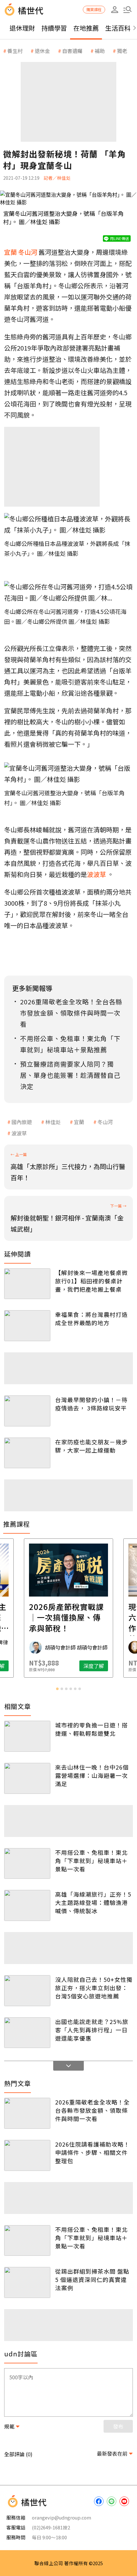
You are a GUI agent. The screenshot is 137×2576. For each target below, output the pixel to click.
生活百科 (118, 28)
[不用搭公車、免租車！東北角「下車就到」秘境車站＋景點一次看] (27, 1864)
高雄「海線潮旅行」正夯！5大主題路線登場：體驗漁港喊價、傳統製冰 (93, 1902)
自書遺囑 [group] (72, 51)
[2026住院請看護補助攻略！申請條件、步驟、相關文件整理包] (27, 2155)
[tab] (57, 1689)
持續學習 (54, 28)
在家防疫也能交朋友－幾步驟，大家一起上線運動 (91, 1446)
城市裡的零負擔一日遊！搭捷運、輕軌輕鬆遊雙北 (91, 1729)
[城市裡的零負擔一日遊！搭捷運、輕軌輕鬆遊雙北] (27, 1736)
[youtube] (124, 2501)
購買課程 (94, 9)
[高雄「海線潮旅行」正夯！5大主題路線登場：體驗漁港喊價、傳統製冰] (27, 1905)
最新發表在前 (112, 2453)
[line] (112, 2501)
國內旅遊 (22, 1122)
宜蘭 (79, 1122)
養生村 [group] (15, 51)
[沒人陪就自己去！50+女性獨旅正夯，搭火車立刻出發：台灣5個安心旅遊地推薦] (27, 1991)
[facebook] (99, 2501)
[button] (127, 10)
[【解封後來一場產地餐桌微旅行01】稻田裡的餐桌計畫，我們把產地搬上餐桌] (27, 1284)
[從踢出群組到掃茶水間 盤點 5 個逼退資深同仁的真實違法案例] (27, 2282)
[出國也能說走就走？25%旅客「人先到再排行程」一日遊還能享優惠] (27, 2033)
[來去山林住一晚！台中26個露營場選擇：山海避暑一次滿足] (27, 1778)
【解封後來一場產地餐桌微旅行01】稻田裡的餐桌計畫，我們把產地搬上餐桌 (91, 1281)
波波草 (19, 1133)
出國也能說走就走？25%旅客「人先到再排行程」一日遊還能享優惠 (92, 2030)
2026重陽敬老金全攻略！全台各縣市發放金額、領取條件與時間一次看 (92, 2110)
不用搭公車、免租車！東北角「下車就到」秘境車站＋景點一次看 (91, 1861)
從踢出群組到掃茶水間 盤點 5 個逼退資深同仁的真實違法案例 (92, 2279)
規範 (9, 2426)
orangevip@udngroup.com (61, 2517)
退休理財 (22, 28)
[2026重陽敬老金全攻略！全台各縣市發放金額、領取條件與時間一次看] (27, 2113)
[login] (115, 10)
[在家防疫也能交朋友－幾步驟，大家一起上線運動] (27, 1453)
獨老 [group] (122, 51)
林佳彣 (53, 1122)
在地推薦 (86, 28)
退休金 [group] (42, 51)
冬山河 (105, 1122)
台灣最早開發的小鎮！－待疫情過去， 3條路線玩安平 (91, 1404)
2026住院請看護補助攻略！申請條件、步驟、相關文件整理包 (92, 2152)
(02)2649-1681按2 (51, 2527)
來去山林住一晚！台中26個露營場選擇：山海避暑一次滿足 (92, 1775)
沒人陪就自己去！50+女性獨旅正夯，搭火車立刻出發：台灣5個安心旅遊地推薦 (94, 1988)
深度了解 (94, 1666)
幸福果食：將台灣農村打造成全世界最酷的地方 (91, 1318)
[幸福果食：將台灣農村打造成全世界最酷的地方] (27, 1326)
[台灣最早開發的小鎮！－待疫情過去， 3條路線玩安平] (27, 1411)
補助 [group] (100, 51)
